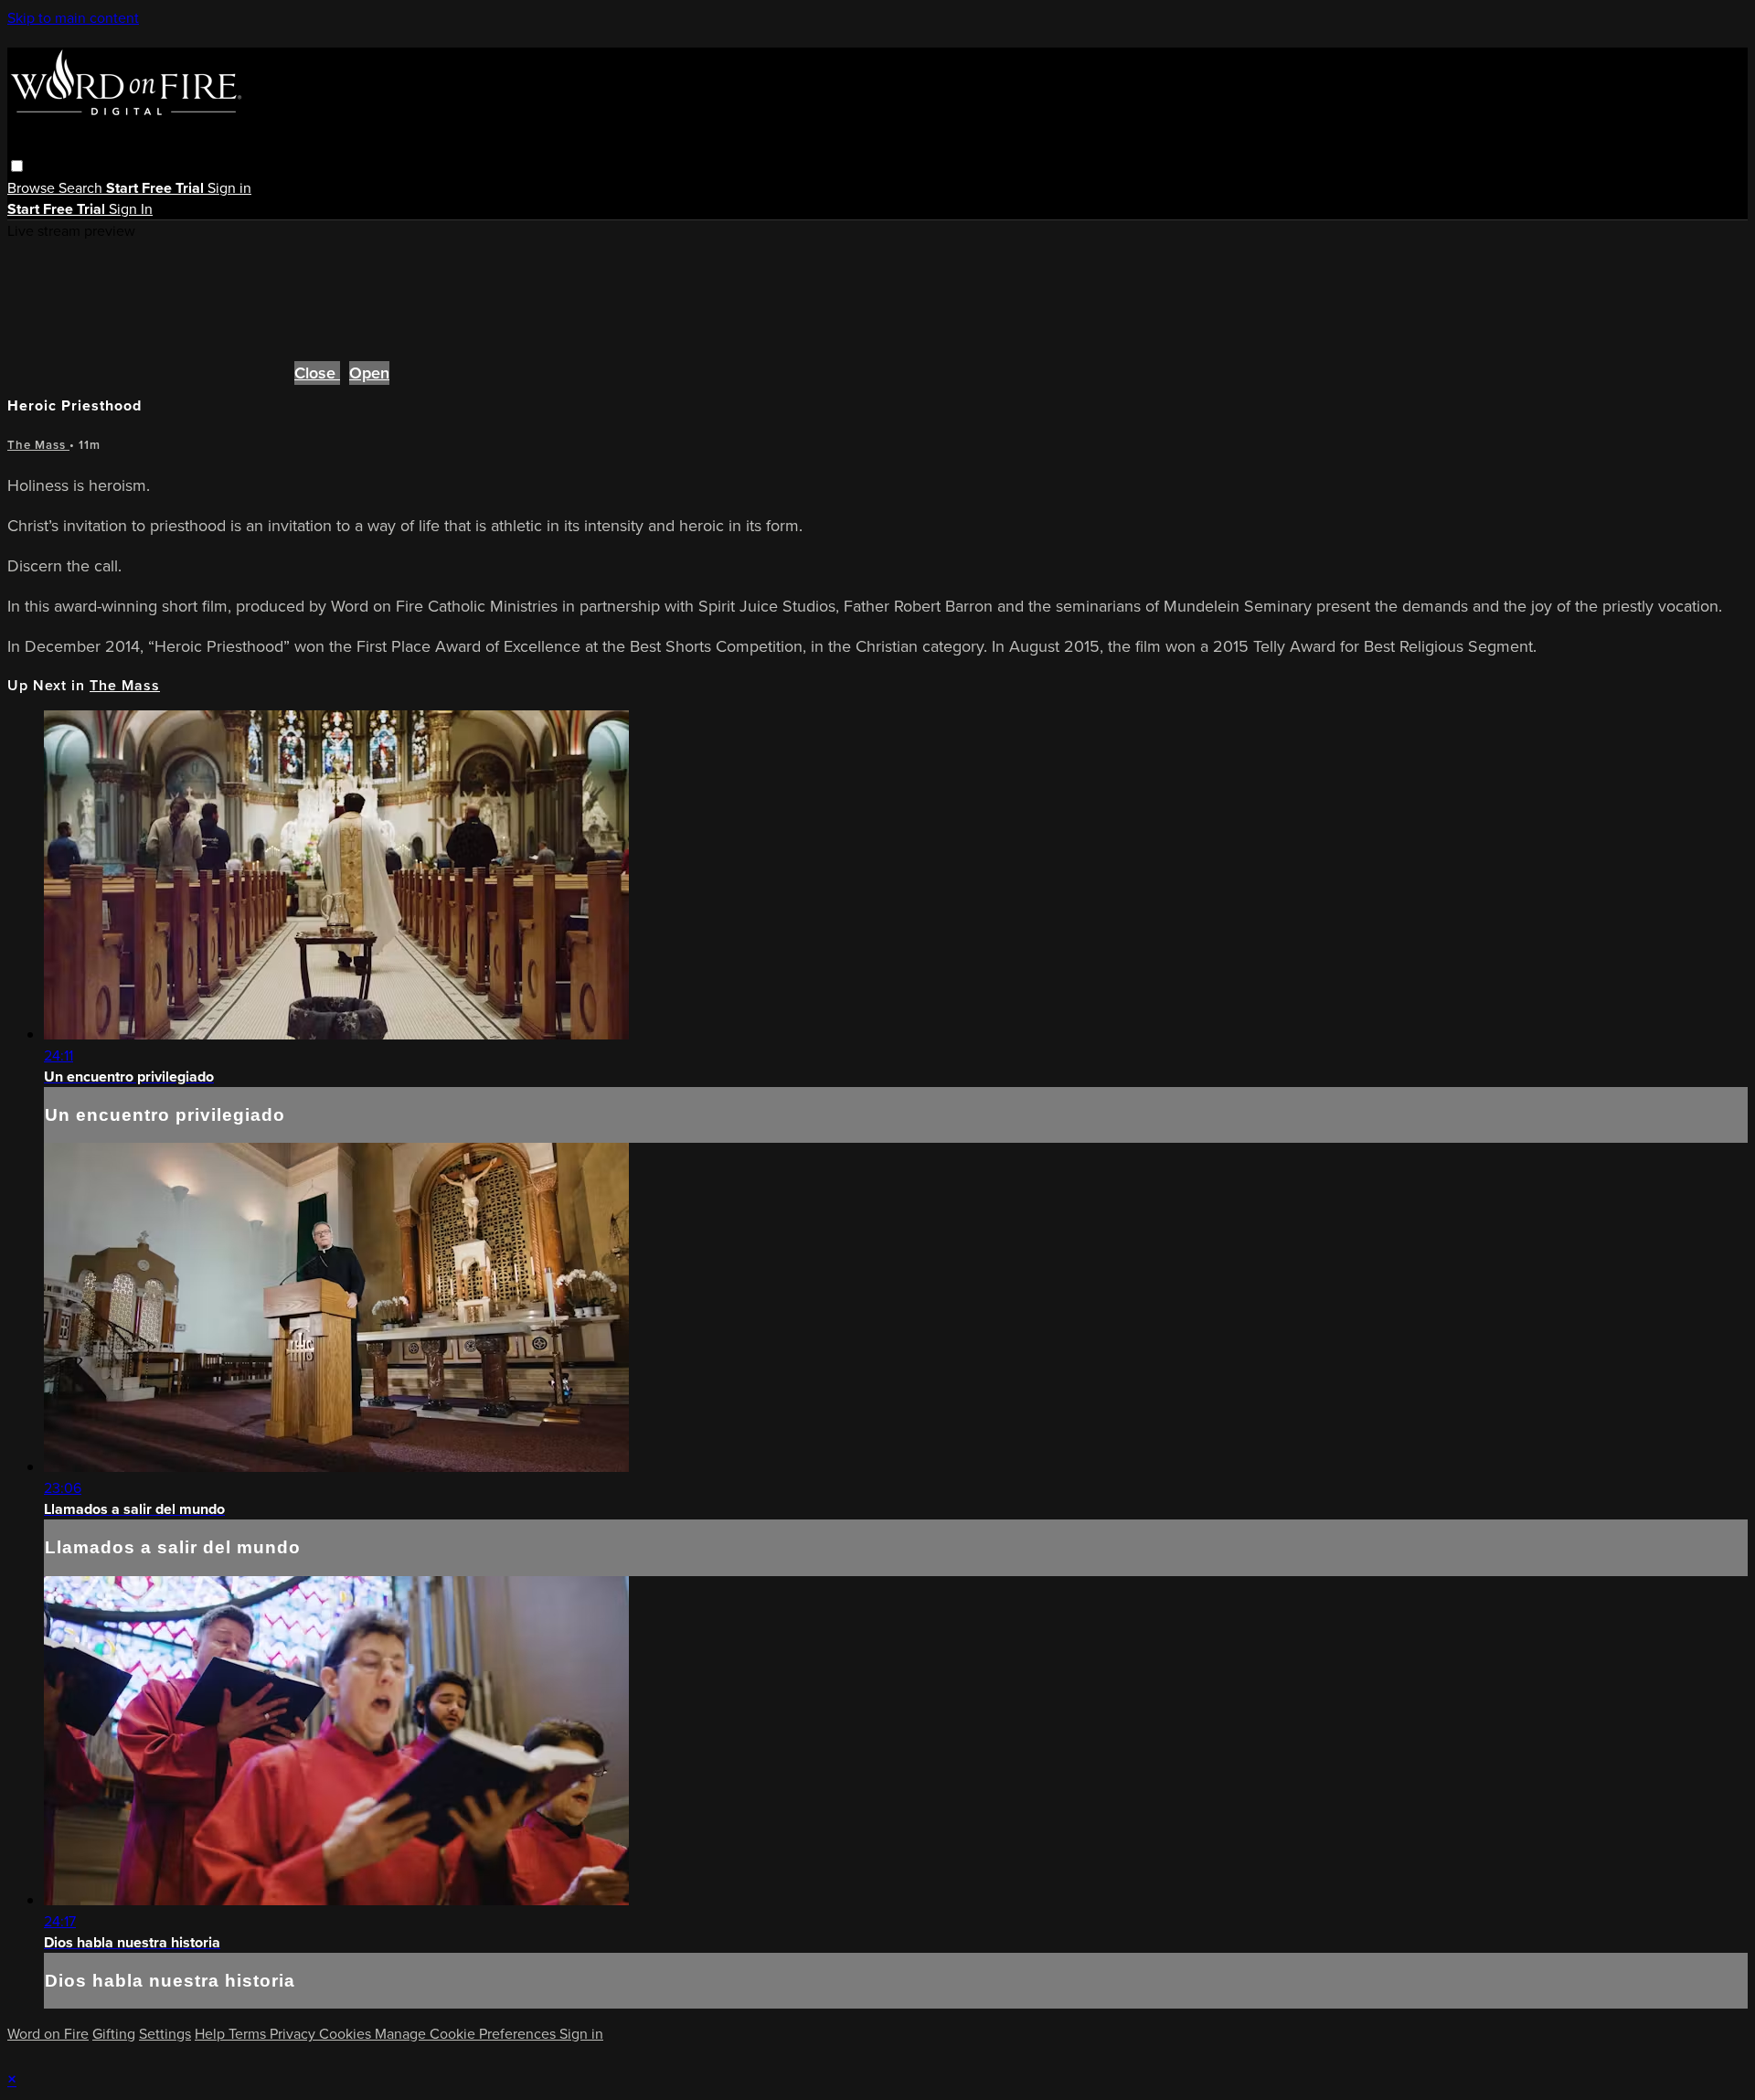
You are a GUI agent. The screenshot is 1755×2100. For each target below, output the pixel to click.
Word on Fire (48, 2034)
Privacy (294, 2034)
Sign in (229, 188)
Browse (33, 188)
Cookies (347, 2034)
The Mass (38, 445)
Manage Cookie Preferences (467, 2034)
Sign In (131, 209)
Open (369, 373)
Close (317, 373)
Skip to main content (73, 18)
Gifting (114, 2034)
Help (212, 2034)
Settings (165, 2034)
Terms (249, 2034)
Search (82, 188)
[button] (17, 166)
